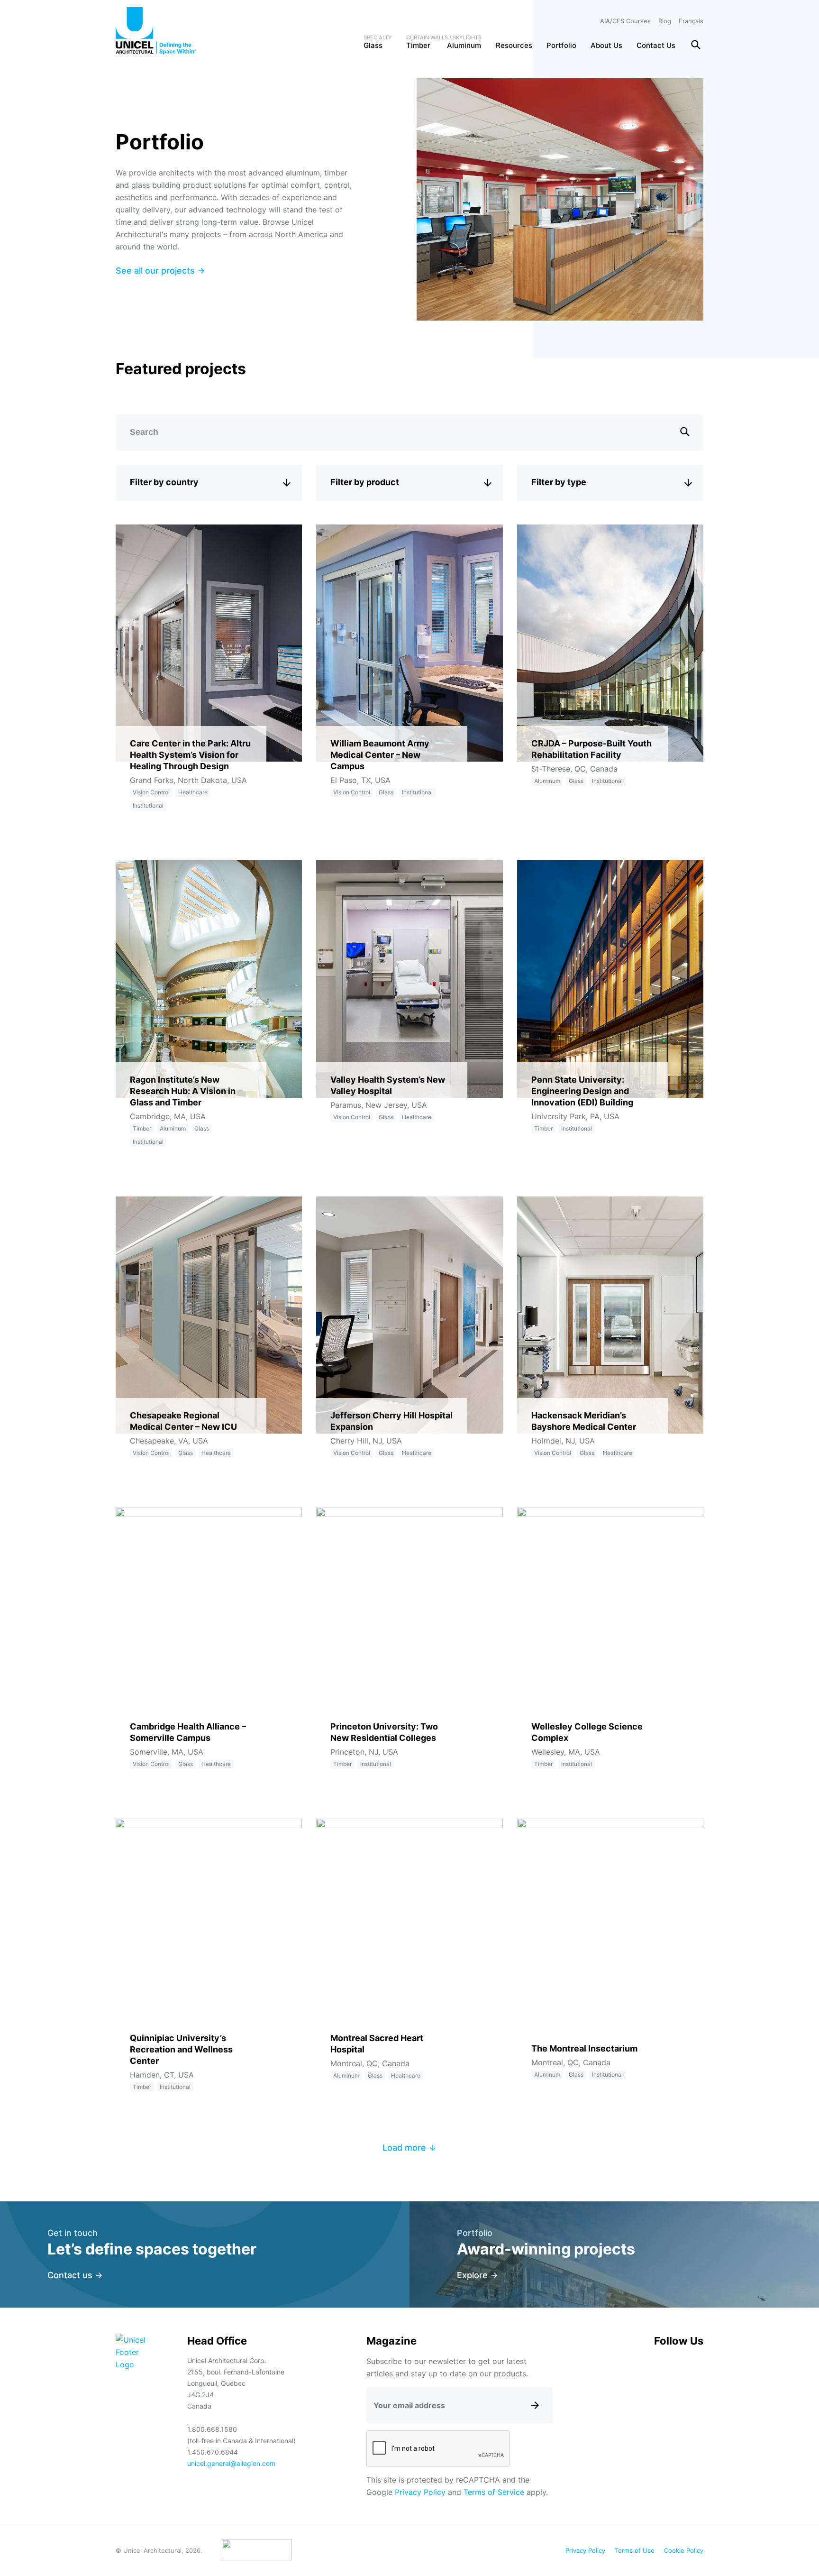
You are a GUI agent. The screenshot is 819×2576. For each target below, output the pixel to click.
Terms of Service (494, 2492)
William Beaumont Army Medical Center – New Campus (380, 755)
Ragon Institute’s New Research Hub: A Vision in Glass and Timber (183, 1091)
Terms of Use (635, 2550)
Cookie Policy (684, 2550)
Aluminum (464, 45)
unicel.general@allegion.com (231, 2463)
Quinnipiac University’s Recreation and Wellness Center (181, 2049)
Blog (665, 21)
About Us (606, 45)
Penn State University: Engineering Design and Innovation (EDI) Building (582, 1091)
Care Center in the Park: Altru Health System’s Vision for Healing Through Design (190, 755)
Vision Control (151, 792)
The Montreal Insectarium (584, 2048)
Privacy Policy (420, 2492)
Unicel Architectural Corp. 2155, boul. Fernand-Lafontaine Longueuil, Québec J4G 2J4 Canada (236, 2383)
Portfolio (561, 45)
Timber (418, 45)
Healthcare (193, 792)
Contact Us (656, 45)
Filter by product (365, 482)
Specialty (378, 37)
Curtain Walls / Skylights (444, 37)
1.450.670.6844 (213, 2452)
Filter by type (559, 482)
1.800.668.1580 (212, 2429)
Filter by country (164, 482)
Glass (373, 45)
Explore (472, 2275)
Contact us (70, 2275)
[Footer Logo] (133, 2352)
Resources (514, 45)
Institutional (148, 805)
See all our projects (155, 271)
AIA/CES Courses (625, 21)
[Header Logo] (156, 31)
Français (691, 21)
